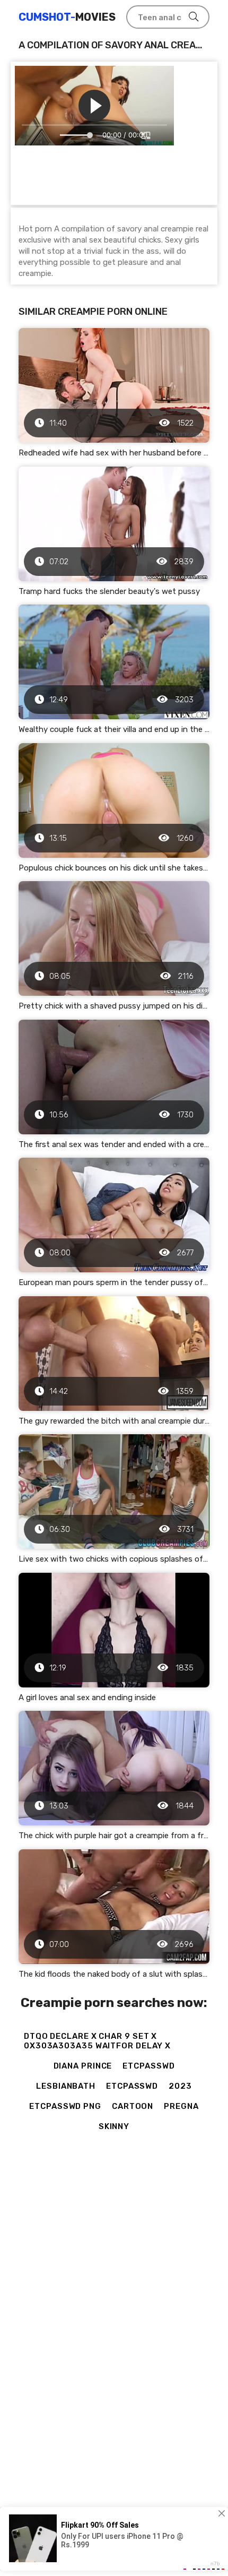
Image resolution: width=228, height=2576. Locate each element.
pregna (181, 2106)
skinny (114, 2126)
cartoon (133, 2106)
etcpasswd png (65, 2106)
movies (67, 17)
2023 (180, 2086)
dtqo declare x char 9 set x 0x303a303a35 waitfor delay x (97, 2041)
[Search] (194, 17)
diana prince (83, 2066)
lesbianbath (66, 2086)
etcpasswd (148, 2066)
